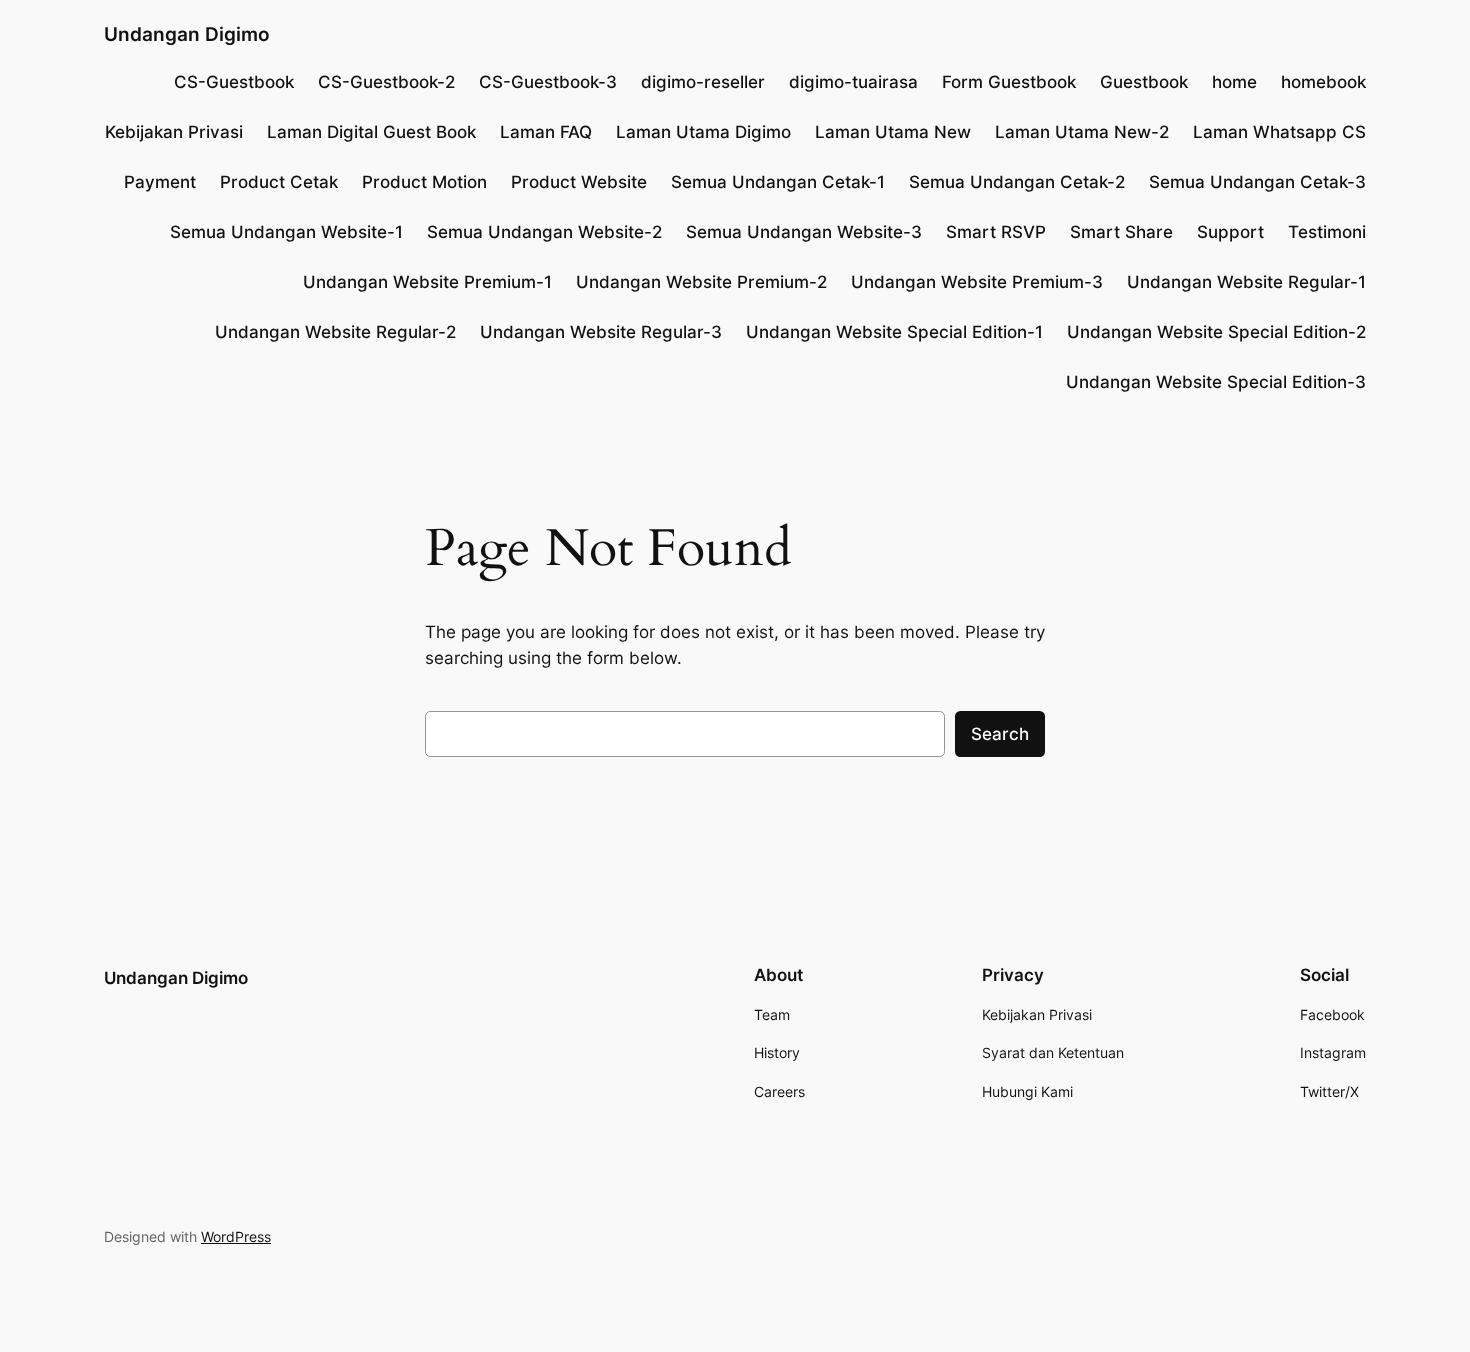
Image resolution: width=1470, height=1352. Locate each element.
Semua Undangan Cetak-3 (1257, 182)
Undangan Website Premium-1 (427, 282)
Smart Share (1121, 232)
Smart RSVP (996, 232)
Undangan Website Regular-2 (335, 332)
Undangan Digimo (187, 34)
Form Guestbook (1009, 82)
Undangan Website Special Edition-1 (894, 332)
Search (1000, 734)
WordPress (236, 1236)
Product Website (579, 182)
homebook (1323, 82)
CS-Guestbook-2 (386, 82)
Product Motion (424, 182)
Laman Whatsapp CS (1279, 132)
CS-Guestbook (234, 82)
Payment (160, 182)
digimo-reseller (703, 82)
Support (1230, 232)
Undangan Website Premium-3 (977, 282)
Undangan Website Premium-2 (701, 282)
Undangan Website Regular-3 (601, 332)
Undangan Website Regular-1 (1246, 282)
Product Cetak (279, 182)
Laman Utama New (893, 132)
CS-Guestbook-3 (548, 82)
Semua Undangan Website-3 (804, 232)
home (1234, 82)
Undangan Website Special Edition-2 (1216, 332)
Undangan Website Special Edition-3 (1216, 382)
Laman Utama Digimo (703, 132)
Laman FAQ (546, 132)
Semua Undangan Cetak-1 (778, 182)
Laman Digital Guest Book (371, 132)
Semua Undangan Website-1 (286, 232)
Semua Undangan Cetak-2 (1017, 182)
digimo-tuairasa (853, 82)
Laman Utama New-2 (1082, 132)
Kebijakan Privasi (174, 132)
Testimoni (1327, 232)
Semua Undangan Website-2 (544, 232)
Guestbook (1144, 82)
